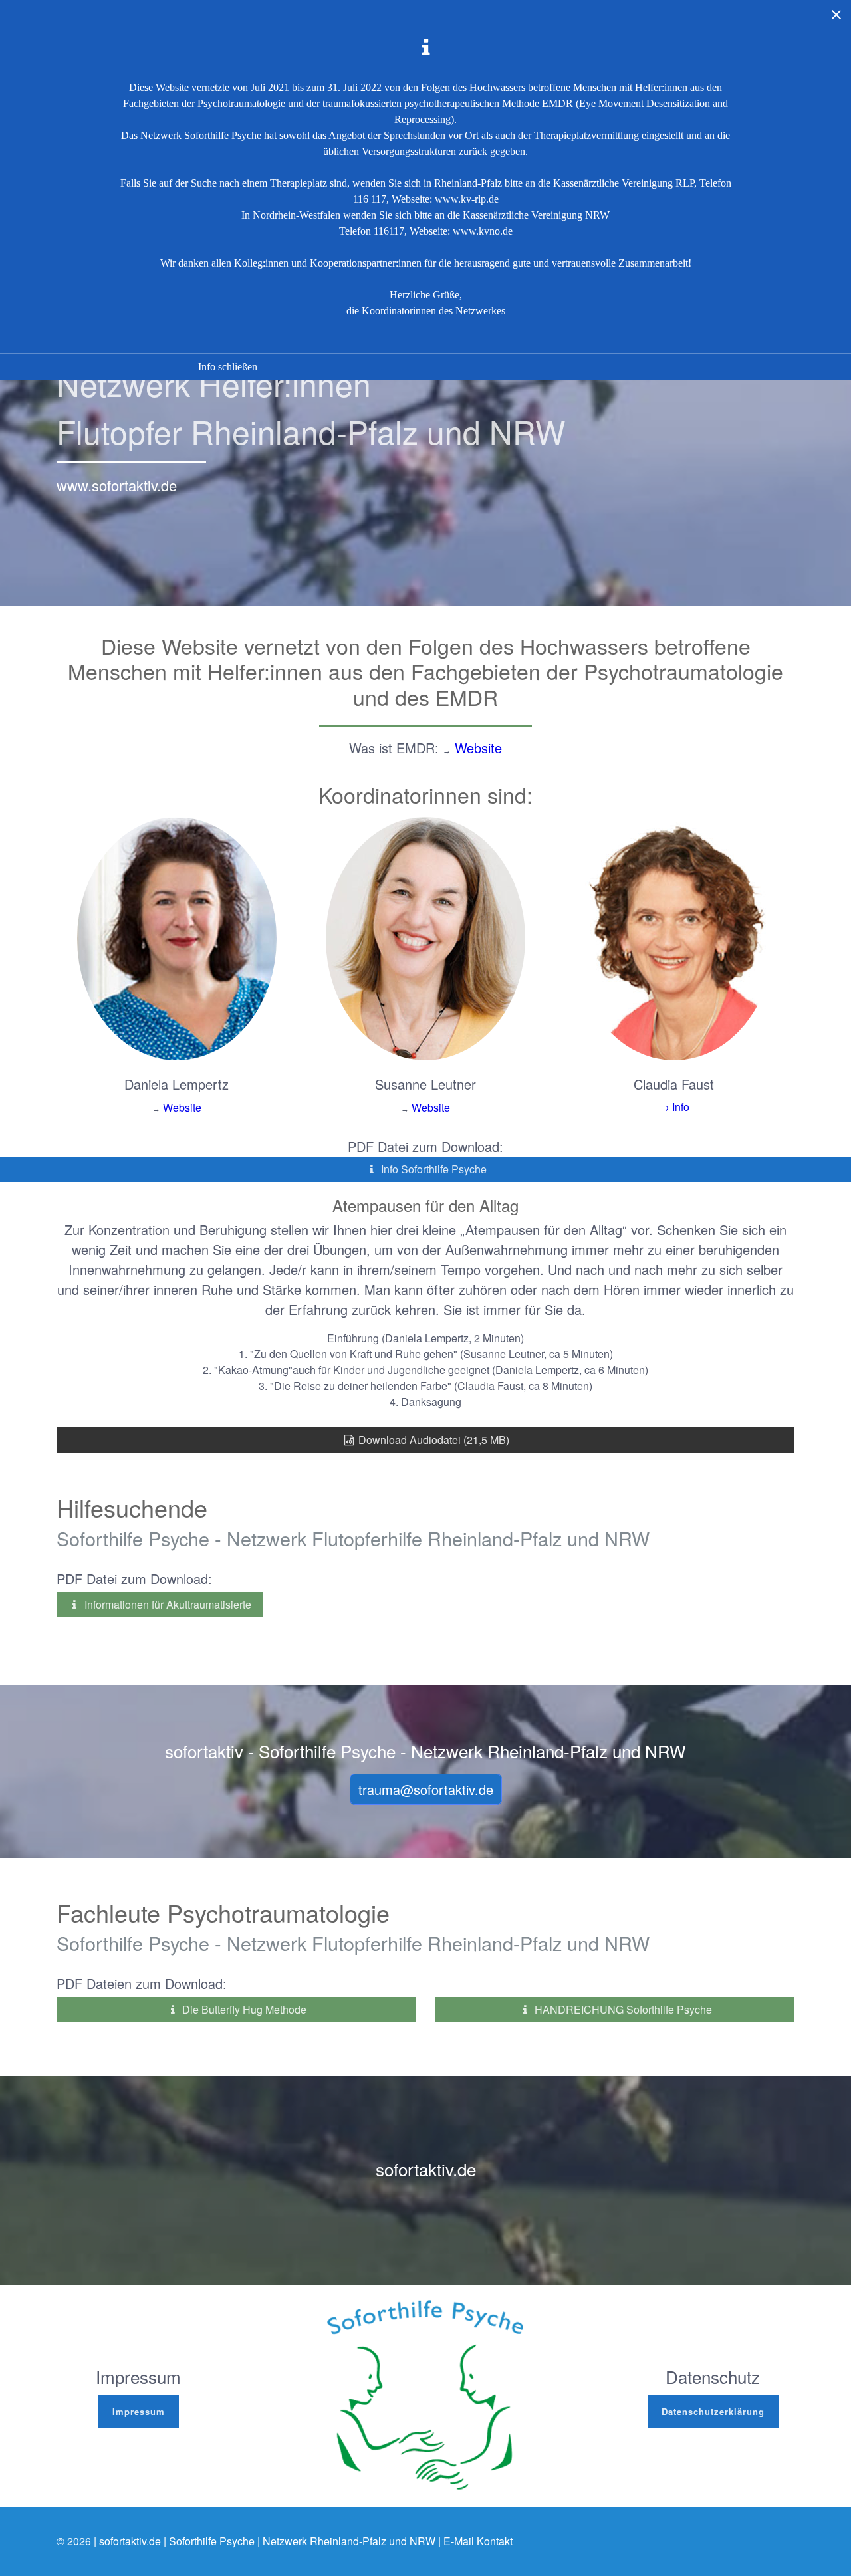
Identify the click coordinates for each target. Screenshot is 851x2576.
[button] (674, 1107)
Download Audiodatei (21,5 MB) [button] (432, 1440)
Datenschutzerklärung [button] (713, 2411)
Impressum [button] (139, 2411)
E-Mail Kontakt (478, 2541)
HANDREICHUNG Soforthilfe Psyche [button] (622, 2009)
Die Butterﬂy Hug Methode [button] (243, 2009)
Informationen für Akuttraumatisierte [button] (167, 1604)
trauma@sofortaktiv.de (426, 1789)
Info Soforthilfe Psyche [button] (432, 1169)
